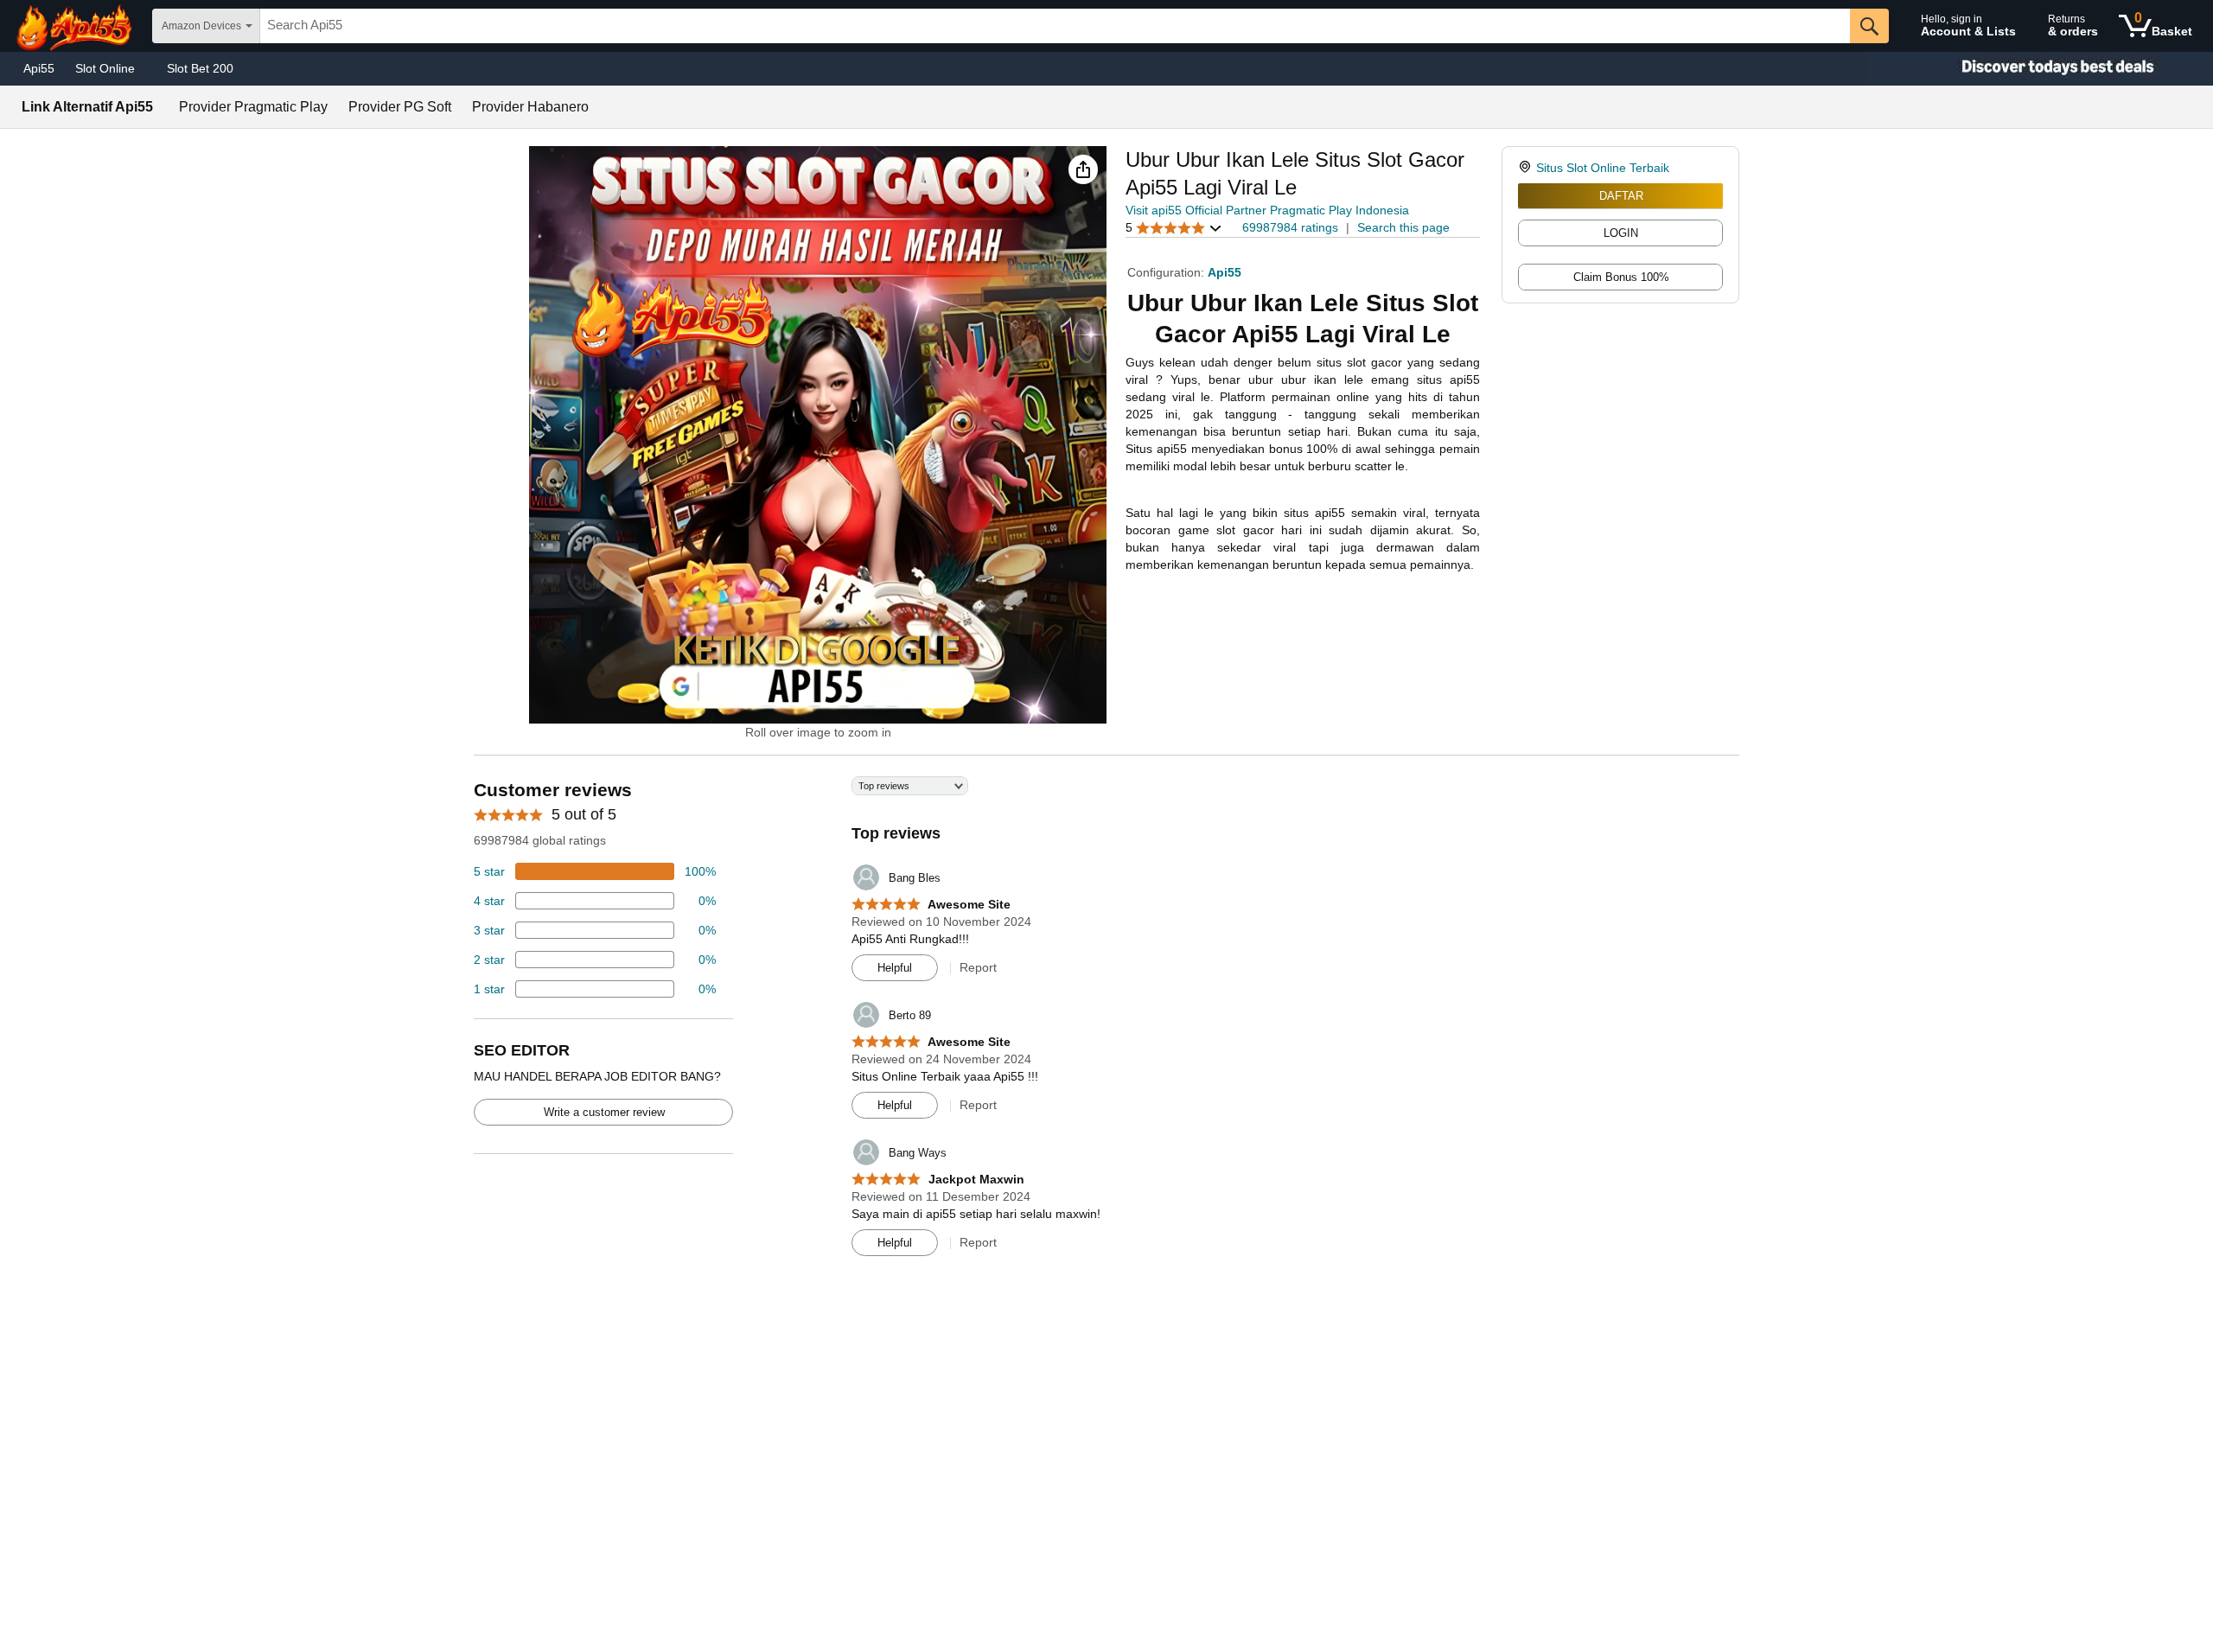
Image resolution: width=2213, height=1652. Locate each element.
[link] (1527, 168)
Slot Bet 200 (200, 68)
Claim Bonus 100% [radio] (1621, 277)
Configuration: (1167, 272)
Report (978, 967)
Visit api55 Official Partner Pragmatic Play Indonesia (1267, 210)
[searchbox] (1055, 26)
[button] (1083, 169)
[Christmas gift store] (2040, 69)
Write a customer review (604, 1112)
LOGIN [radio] (1621, 233)
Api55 (39, 68)
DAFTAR (1621, 196)
